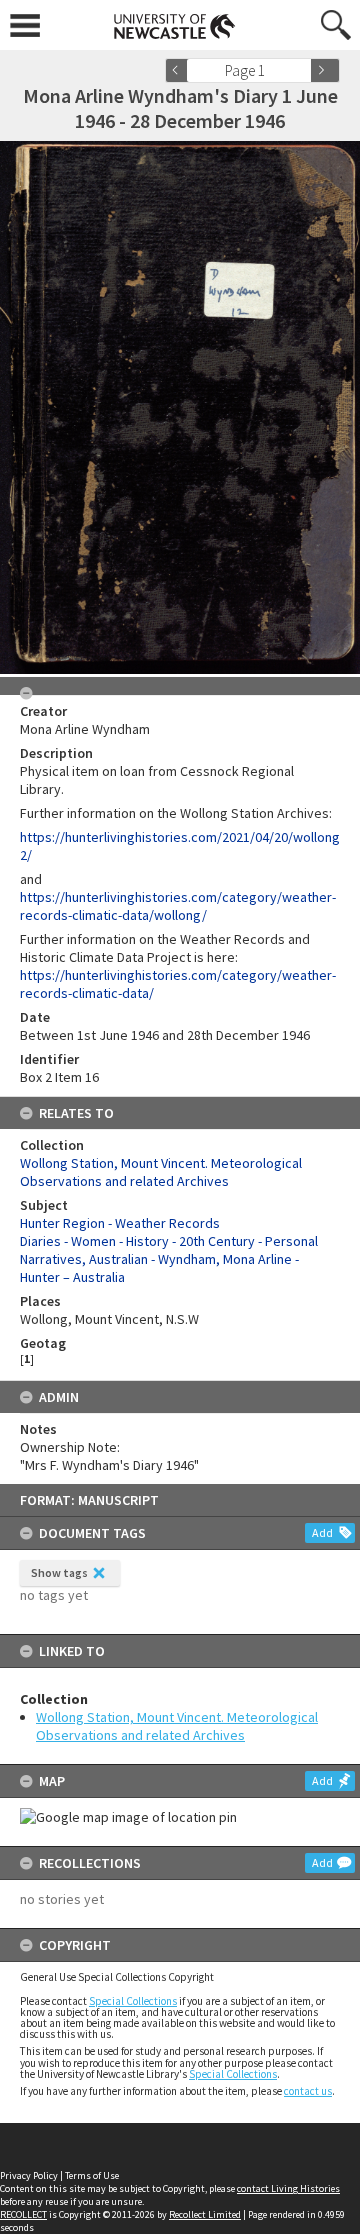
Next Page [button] (325, 70)
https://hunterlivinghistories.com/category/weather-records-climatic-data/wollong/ (178, 906)
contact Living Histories (288, 2188)
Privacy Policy (29, 2175)
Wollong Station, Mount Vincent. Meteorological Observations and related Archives (177, 1726)
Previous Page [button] (180, 70)
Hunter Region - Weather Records (120, 1223)
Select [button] (302, 70)
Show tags (59, 1572)
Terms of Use (92, 2175)
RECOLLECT (23, 2214)
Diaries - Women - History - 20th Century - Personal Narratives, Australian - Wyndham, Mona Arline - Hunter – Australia (169, 1259)
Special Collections (133, 2001)
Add (322, 1532)
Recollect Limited (205, 2214)
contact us (308, 2091)
